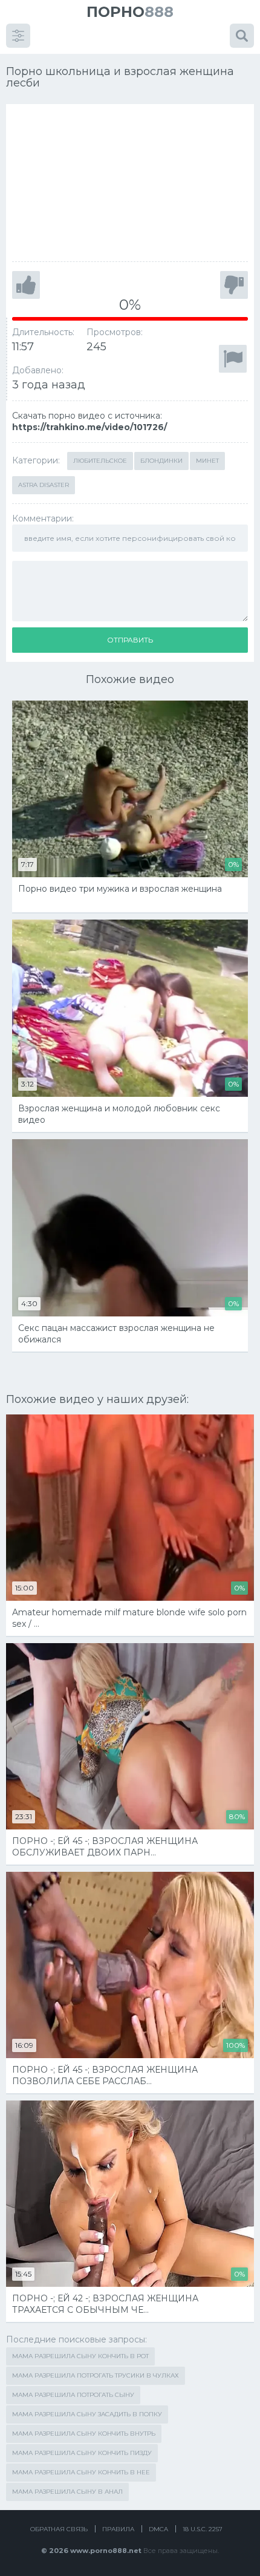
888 (130, 12)
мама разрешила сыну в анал (67, 2492)
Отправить (130, 640)
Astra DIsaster (44, 485)
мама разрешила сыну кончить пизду (82, 2453)
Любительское (100, 461)
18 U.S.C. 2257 (203, 2529)
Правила (118, 2529)
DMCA (158, 2529)
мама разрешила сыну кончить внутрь (84, 2434)
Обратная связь (59, 2529)
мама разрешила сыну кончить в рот (80, 2356)
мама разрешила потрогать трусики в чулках (96, 2375)
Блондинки (161, 461)
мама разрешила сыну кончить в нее (81, 2472)
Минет (207, 461)
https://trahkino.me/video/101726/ (89, 427)
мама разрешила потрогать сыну (73, 2395)
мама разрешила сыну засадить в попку (87, 2414)
